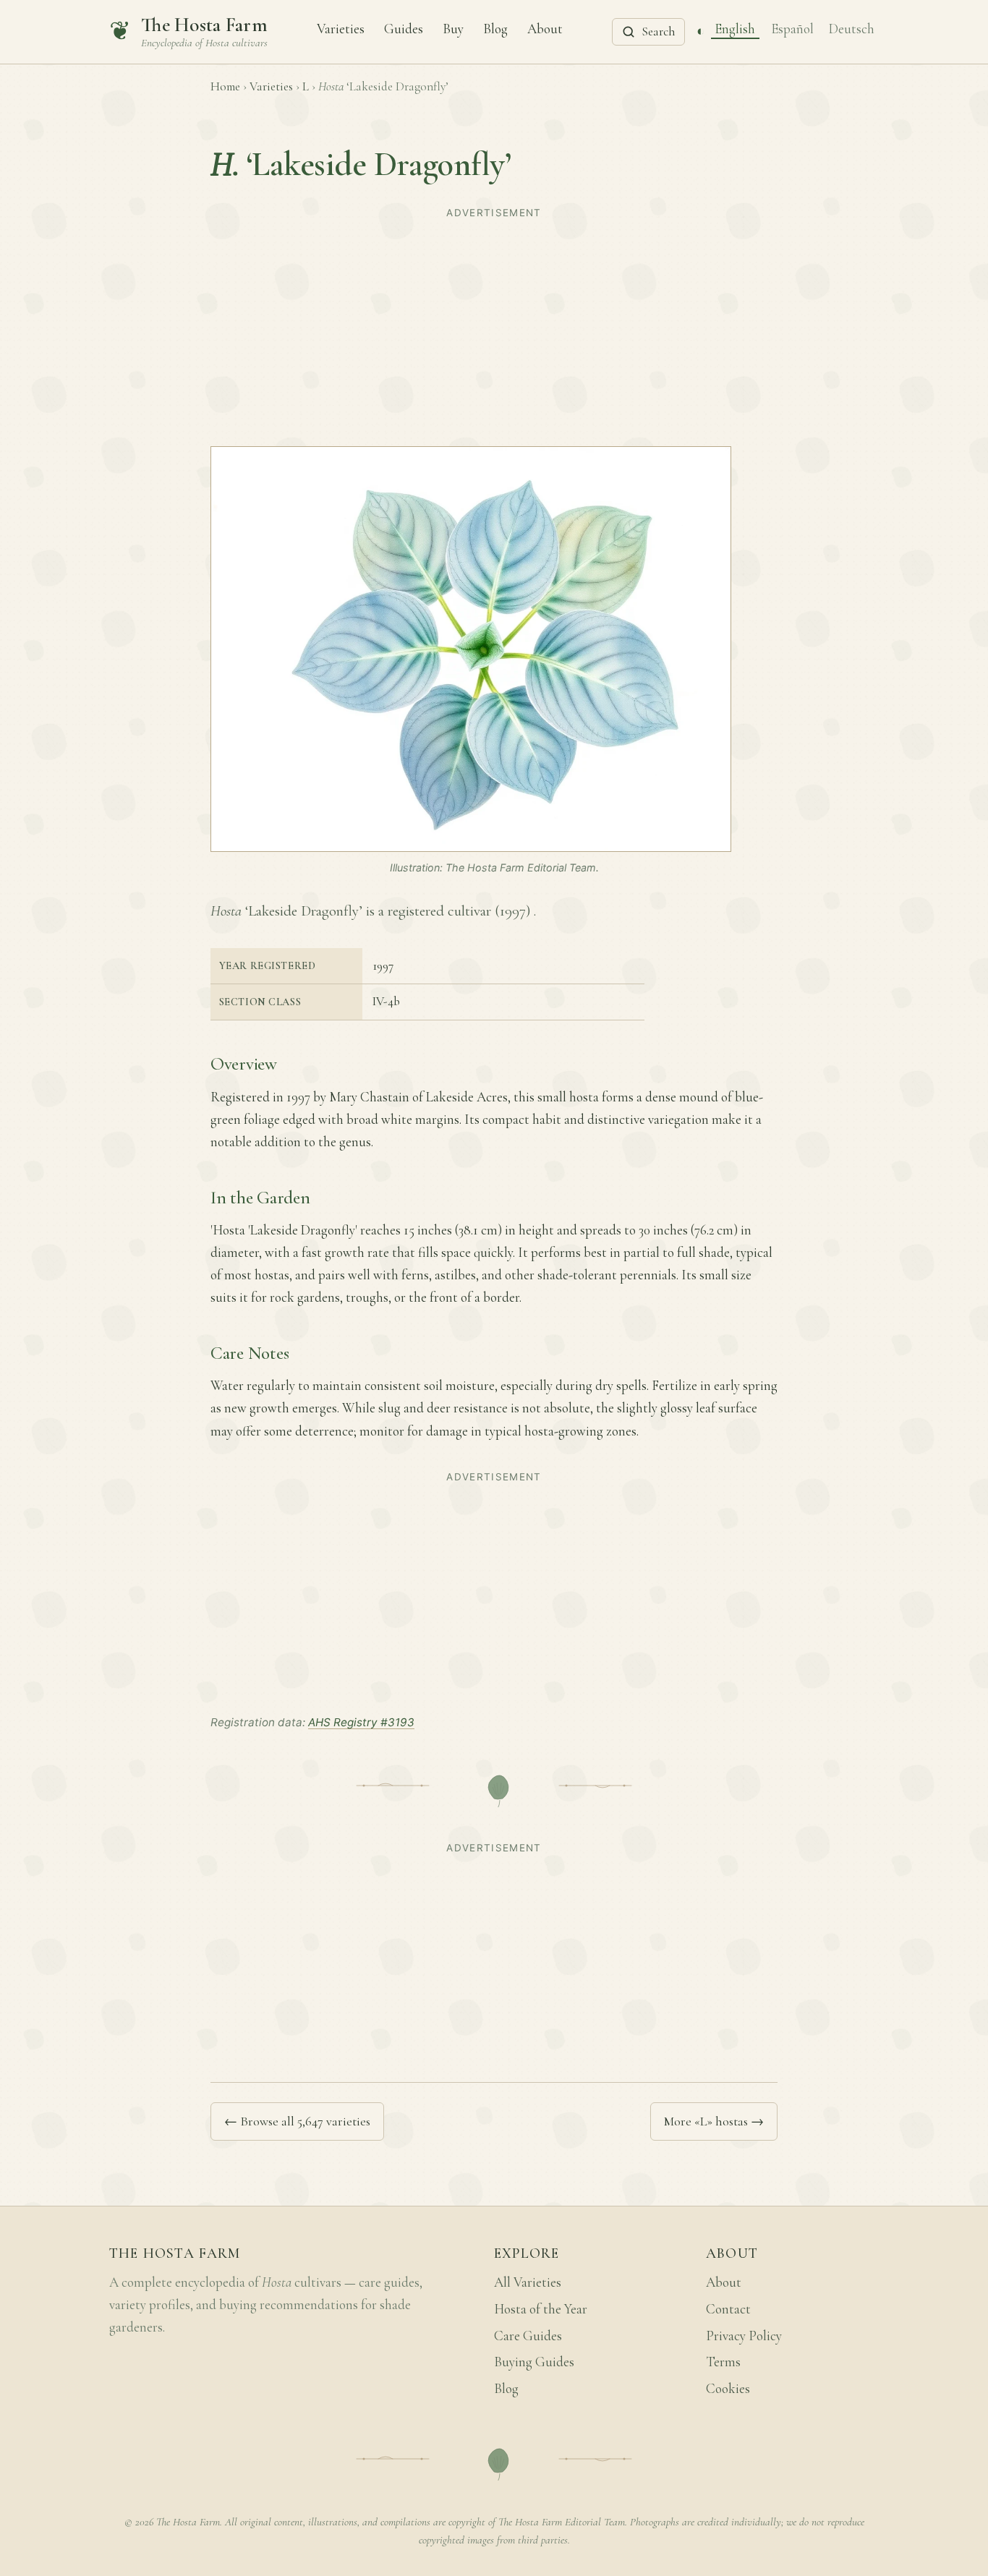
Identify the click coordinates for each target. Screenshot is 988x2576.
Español (792, 28)
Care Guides (528, 2336)
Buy (453, 28)
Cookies (728, 2389)
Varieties (341, 28)
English (735, 28)
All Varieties (528, 2282)
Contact (728, 2309)
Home (225, 86)
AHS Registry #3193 (361, 1722)
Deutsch (852, 28)
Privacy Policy (744, 2336)
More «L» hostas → (714, 2121)
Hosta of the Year (541, 2309)
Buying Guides (534, 2362)
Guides (404, 28)
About (545, 28)
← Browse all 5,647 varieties (297, 2121)
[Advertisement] (494, 325)
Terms (723, 2362)
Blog (495, 28)
